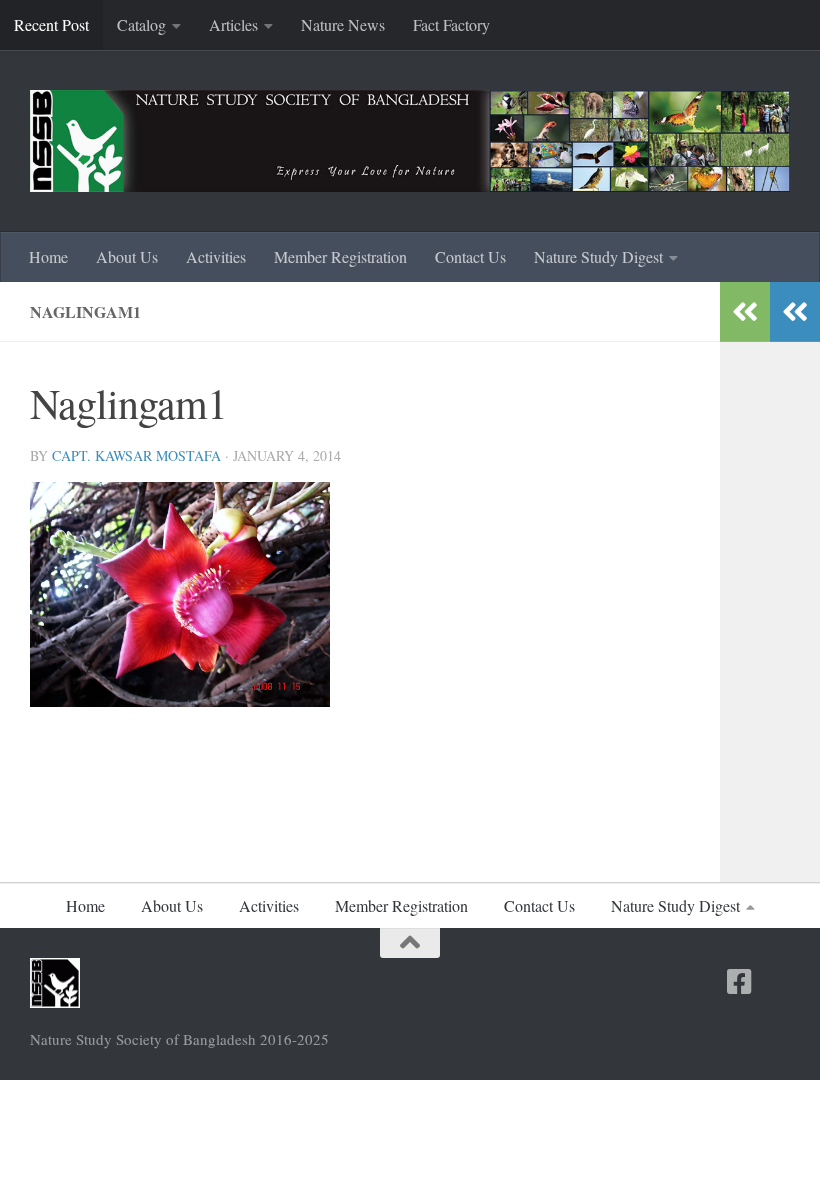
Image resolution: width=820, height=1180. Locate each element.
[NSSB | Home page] (410, 141)
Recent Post (51, 24)
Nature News (343, 24)
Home (48, 256)
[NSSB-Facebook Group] (776, 982)
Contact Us (470, 256)
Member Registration (340, 256)
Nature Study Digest (598, 256)
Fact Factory (451, 24)
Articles (233, 24)
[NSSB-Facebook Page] (740, 982)
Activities (216, 256)
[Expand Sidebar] (795, 312)
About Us (127, 256)
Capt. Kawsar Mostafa (136, 455)
